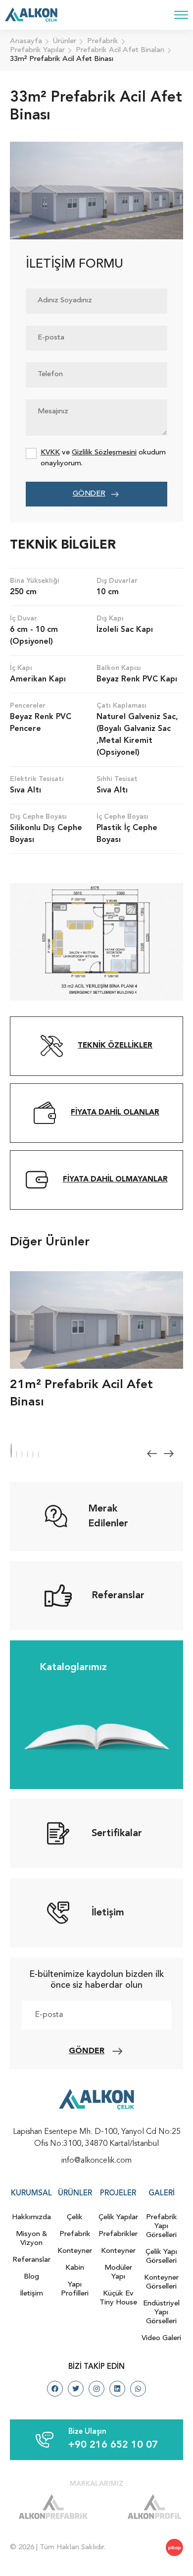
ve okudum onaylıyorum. (103, 458)
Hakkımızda (31, 2217)
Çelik (75, 2217)
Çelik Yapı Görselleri (161, 2257)
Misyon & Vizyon (32, 2239)
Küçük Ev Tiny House (118, 2298)
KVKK (50, 453)
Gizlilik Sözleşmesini (104, 453)
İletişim (31, 2294)
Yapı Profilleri (75, 2289)
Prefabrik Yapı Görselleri (162, 2226)
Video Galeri (161, 2338)
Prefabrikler (118, 2234)
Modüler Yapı (118, 2272)
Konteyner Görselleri (161, 2282)
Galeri (162, 2194)
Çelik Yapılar (118, 2217)
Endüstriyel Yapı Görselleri (161, 2313)
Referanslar (31, 2260)
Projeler (118, 2194)
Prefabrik (75, 2234)
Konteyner (75, 2251)
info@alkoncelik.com (96, 2161)
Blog (31, 2277)
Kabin (75, 2268)
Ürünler (75, 2194)
